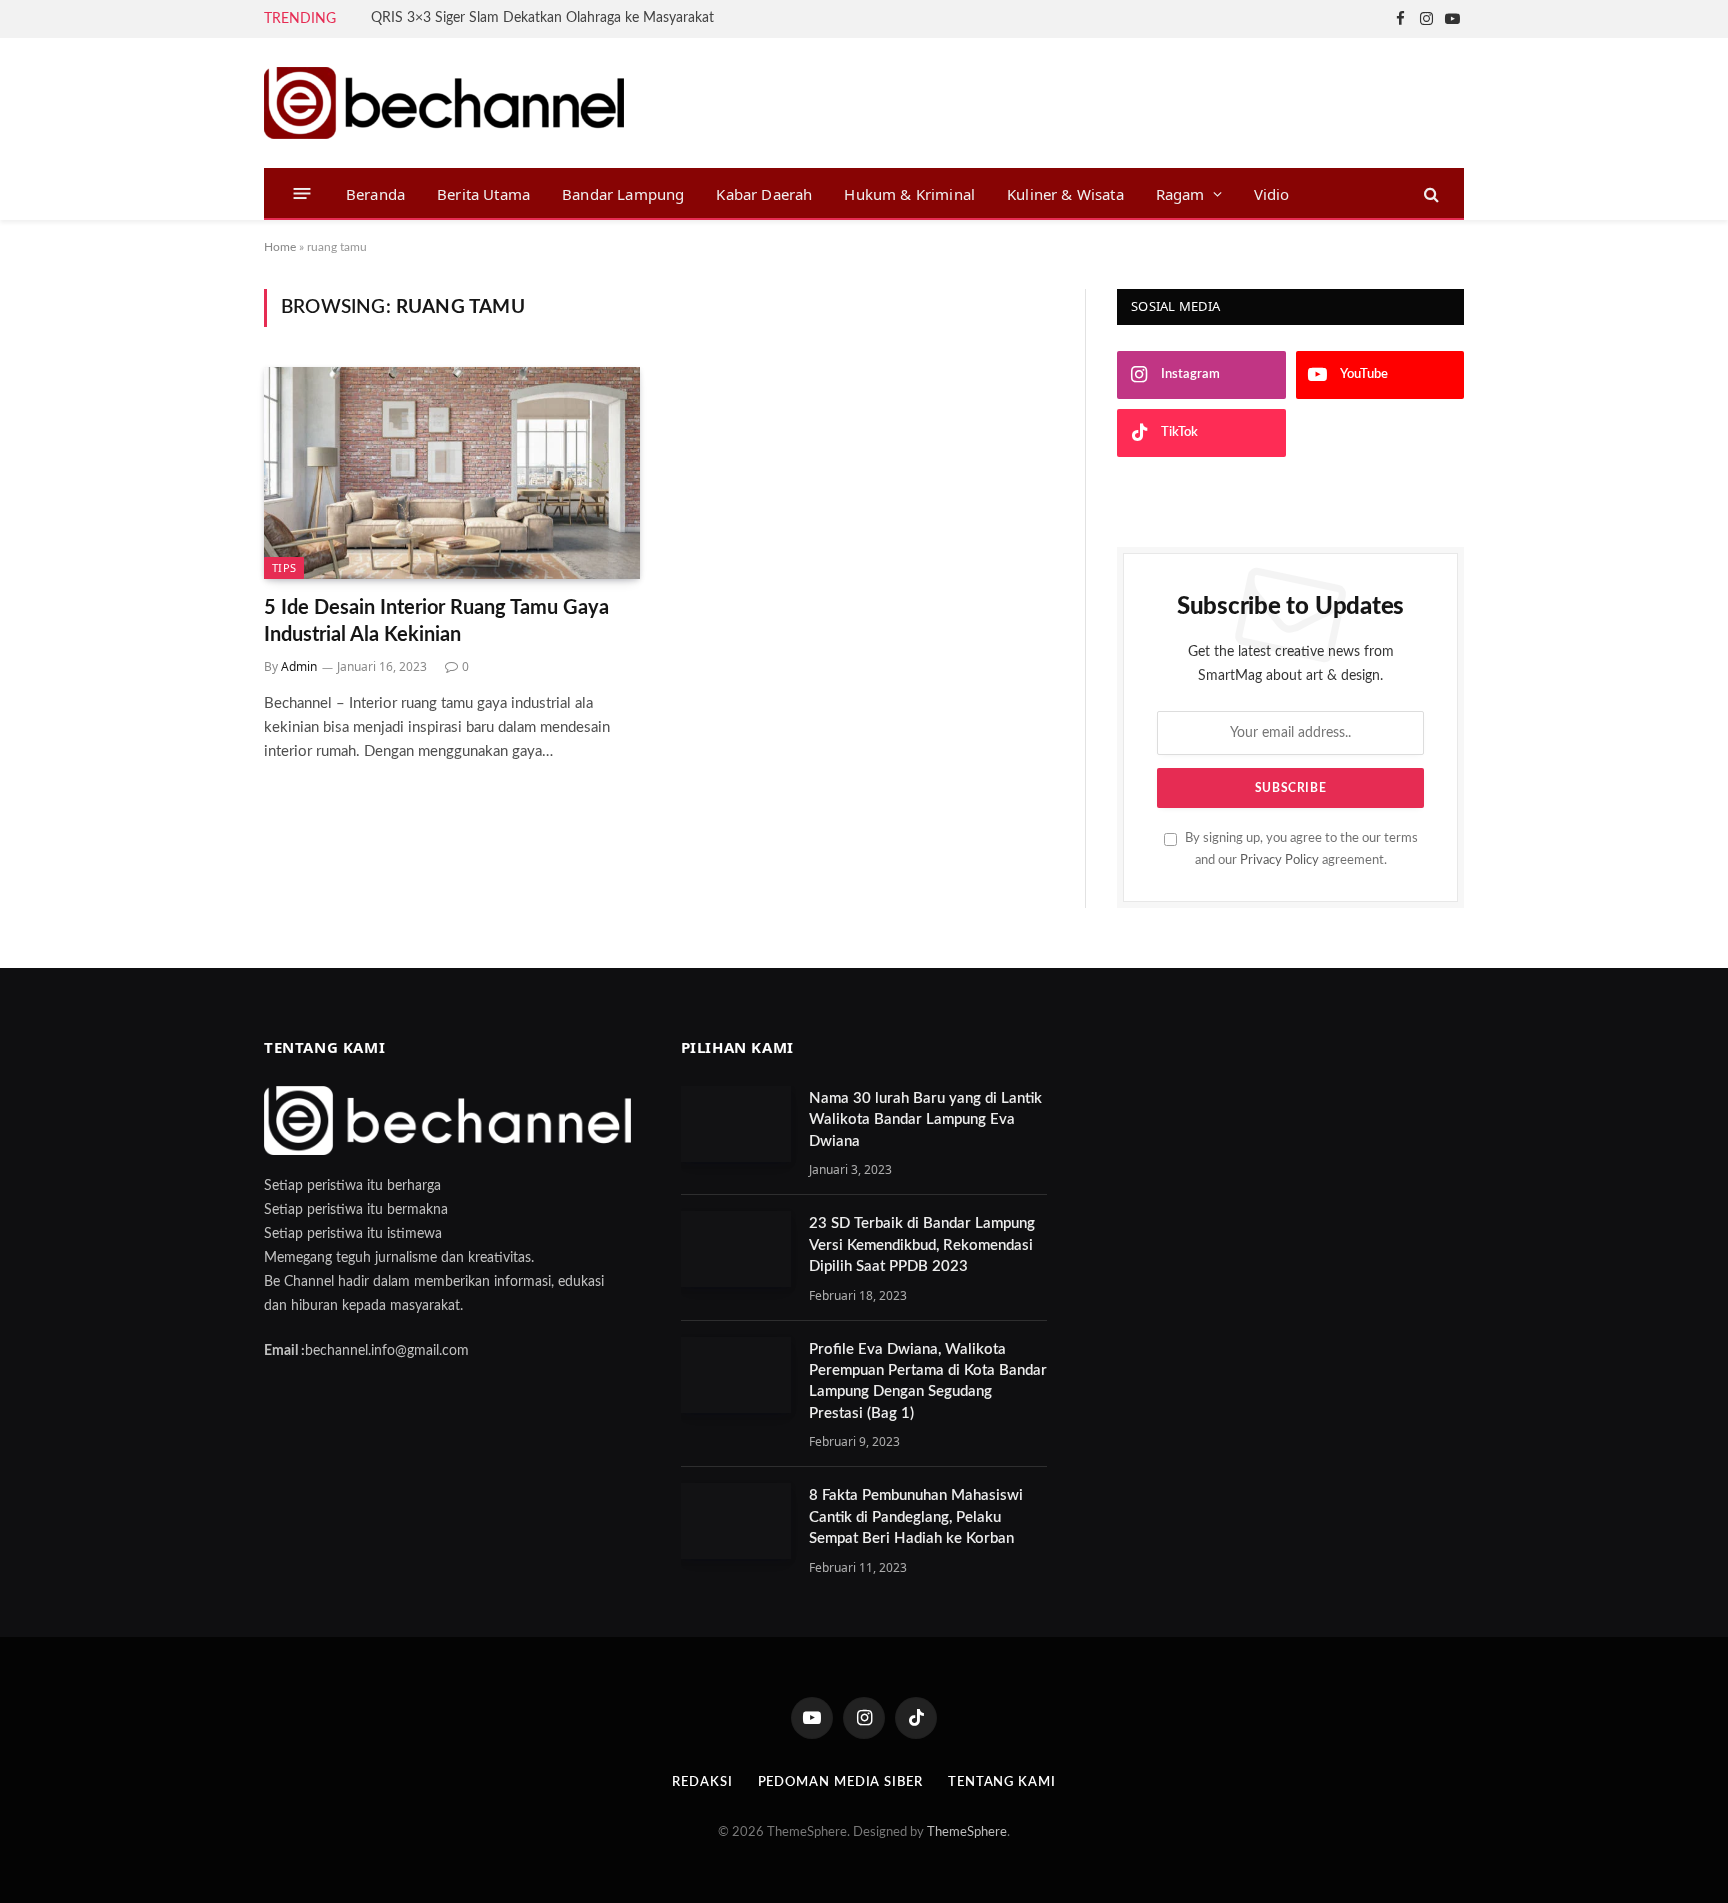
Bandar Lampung (623, 194)
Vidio (1272, 194)
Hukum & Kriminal (909, 194)
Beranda (375, 194)
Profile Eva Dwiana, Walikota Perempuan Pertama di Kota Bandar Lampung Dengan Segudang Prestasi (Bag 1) (928, 1381)
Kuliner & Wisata (1065, 194)
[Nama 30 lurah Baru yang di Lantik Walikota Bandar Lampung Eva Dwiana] (736, 1124)
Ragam (1180, 194)
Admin (299, 666)
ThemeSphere (967, 1832)
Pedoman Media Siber (840, 1782)
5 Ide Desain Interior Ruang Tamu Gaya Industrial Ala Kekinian (436, 621)
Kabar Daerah (764, 194)
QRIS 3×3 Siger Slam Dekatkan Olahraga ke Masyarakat (542, 18)
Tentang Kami (1002, 1782)
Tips (284, 567)
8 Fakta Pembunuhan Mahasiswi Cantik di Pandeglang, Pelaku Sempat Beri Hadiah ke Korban (916, 1517)
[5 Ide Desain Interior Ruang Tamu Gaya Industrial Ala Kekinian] (452, 473)
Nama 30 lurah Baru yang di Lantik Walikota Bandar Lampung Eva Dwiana (925, 1120)
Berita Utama (483, 194)
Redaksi (702, 1782)
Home (280, 247)
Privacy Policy (1279, 860)
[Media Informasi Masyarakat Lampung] (444, 103)
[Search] (1429, 193)
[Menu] (302, 193)
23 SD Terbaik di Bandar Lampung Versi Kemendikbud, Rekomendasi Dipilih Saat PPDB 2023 (922, 1245)
